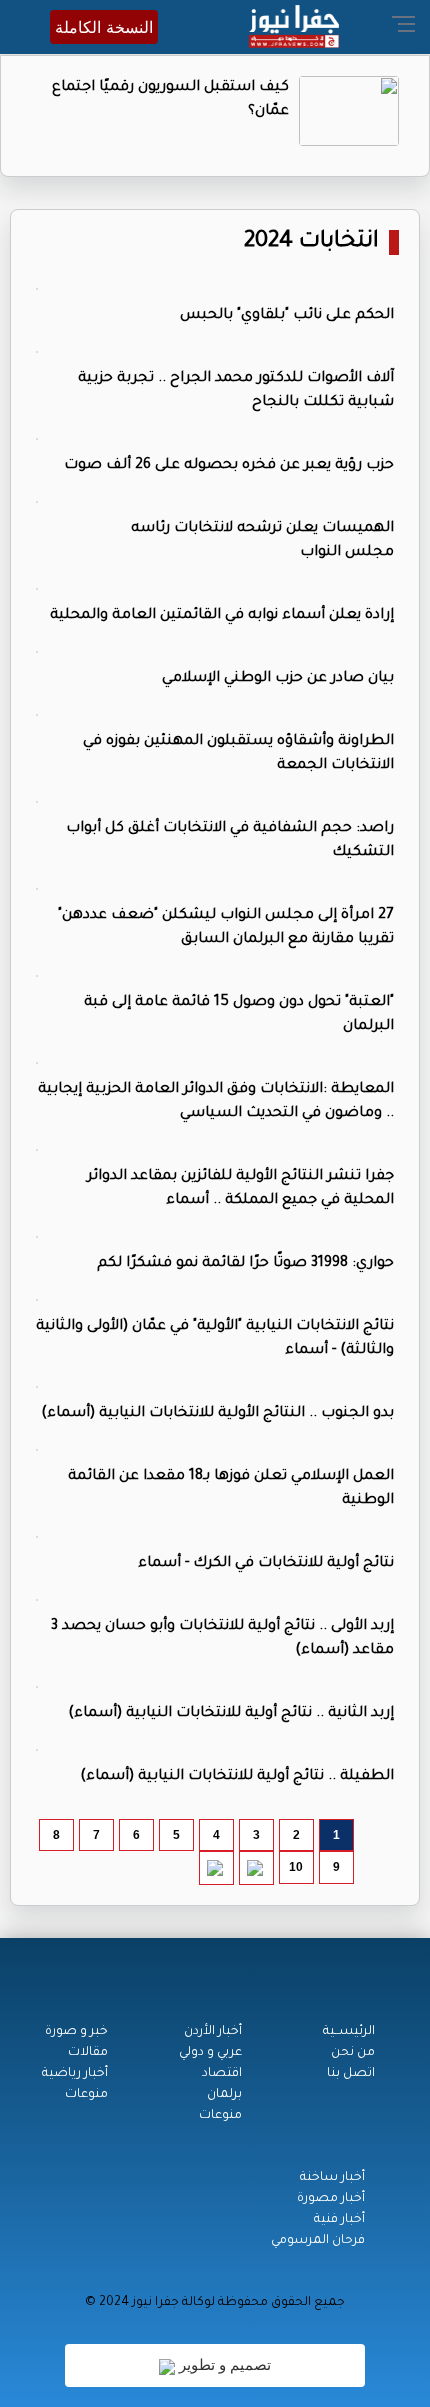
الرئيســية (349, 2032)
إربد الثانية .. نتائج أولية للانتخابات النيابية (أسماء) (231, 1714)
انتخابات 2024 (311, 242)
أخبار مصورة (331, 2199)
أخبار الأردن (213, 2032)
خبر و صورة (76, 2032)
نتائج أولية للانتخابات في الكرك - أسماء (266, 1564)
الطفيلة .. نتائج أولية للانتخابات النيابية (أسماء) (237, 1777)
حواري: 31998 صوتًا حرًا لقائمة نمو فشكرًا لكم (245, 1264)
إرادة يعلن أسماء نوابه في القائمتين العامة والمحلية (222, 616)
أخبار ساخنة (332, 2178)
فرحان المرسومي (318, 2241)
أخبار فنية (339, 2220)
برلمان (224, 2095)
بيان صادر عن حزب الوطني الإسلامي (278, 679)
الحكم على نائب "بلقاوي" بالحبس (287, 316)
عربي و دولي (210, 2053)
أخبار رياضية (75, 2074)
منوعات (220, 2116)
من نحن (353, 2053)
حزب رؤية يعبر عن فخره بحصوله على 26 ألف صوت (229, 466)
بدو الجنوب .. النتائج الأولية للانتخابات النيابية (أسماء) (217, 1414)
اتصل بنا (351, 2074)
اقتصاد (222, 2074)
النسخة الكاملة (104, 27)
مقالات (88, 2053)
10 (296, 1867)
